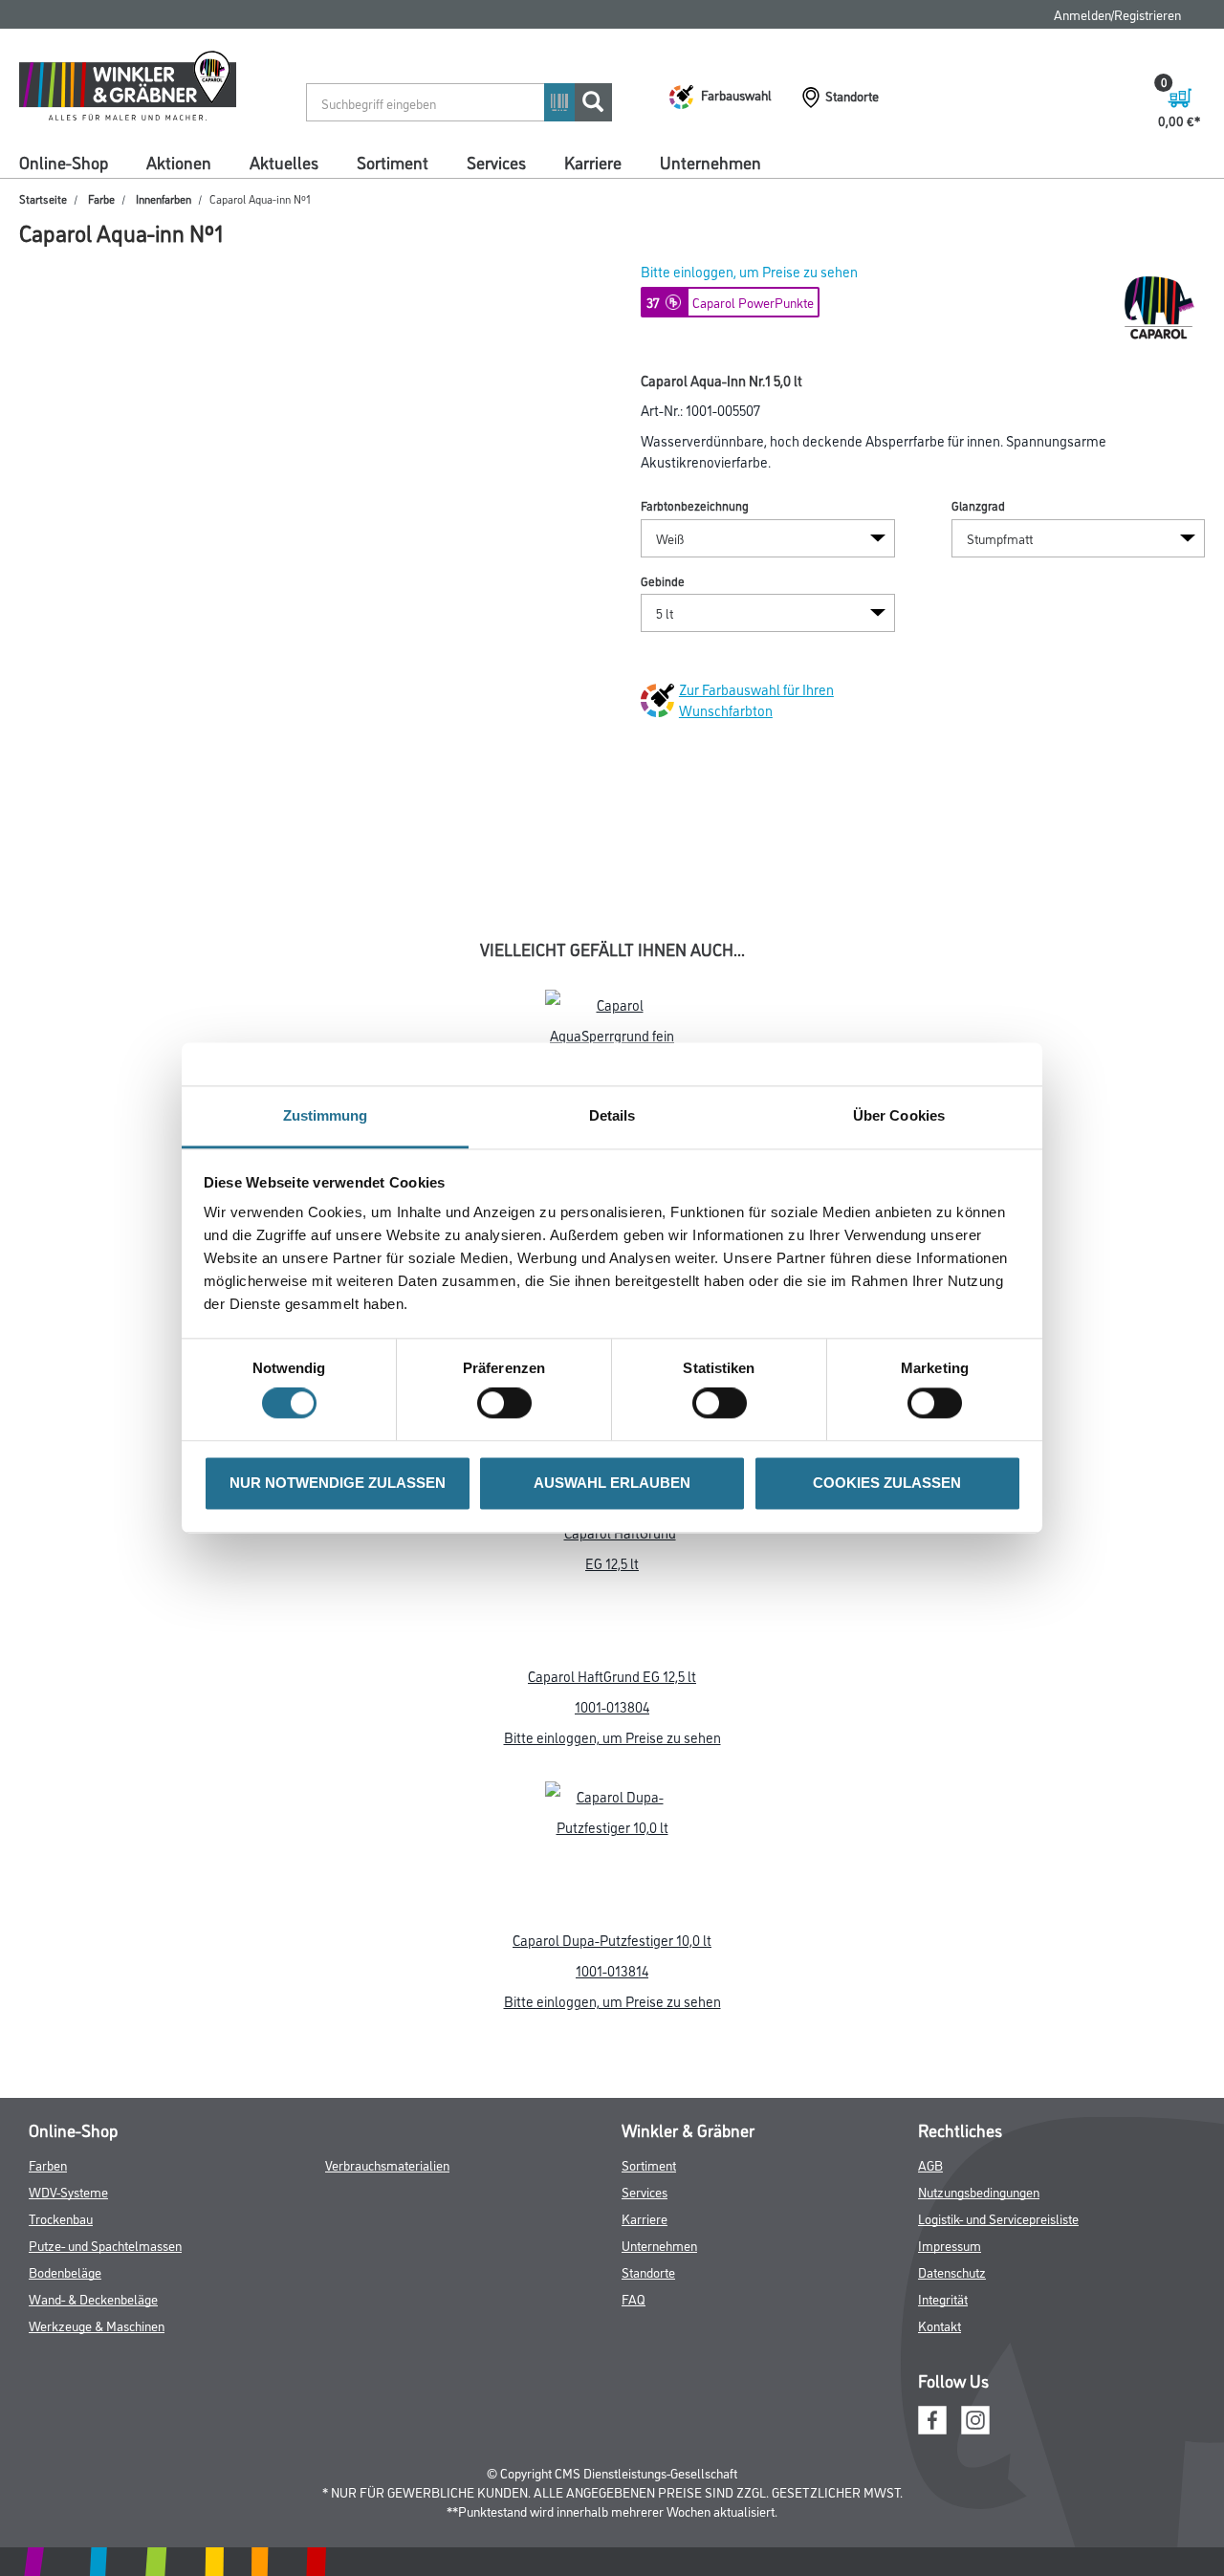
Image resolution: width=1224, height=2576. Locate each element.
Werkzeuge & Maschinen (97, 2325)
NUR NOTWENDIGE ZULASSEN (338, 1483)
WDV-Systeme (68, 2191)
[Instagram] (975, 2417)
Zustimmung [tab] (326, 1115)
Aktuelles (284, 162)
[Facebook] (932, 2417)
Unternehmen (710, 162)
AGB (930, 2164)
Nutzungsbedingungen (979, 2191)
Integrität (943, 2298)
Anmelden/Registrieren (1117, 14)
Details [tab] (612, 1115)
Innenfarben (164, 198)
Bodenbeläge (65, 2271)
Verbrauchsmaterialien (387, 2164)
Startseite (43, 198)
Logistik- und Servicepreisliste (998, 2218)
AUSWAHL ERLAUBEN (612, 1483)
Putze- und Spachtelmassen (105, 2245)
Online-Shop (64, 162)
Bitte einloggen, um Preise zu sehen (749, 271)
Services (496, 162)
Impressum (950, 2245)
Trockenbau (61, 2218)
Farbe (101, 198)
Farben (48, 2164)
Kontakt (940, 2325)
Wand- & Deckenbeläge (93, 2298)
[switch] (509, 1404)
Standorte (648, 2271)
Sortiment (393, 162)
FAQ (634, 2298)
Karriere (593, 162)
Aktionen (179, 162)
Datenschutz (952, 2271)
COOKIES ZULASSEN (887, 1483)
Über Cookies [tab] (899, 1115)
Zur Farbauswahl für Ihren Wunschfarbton (756, 699)
